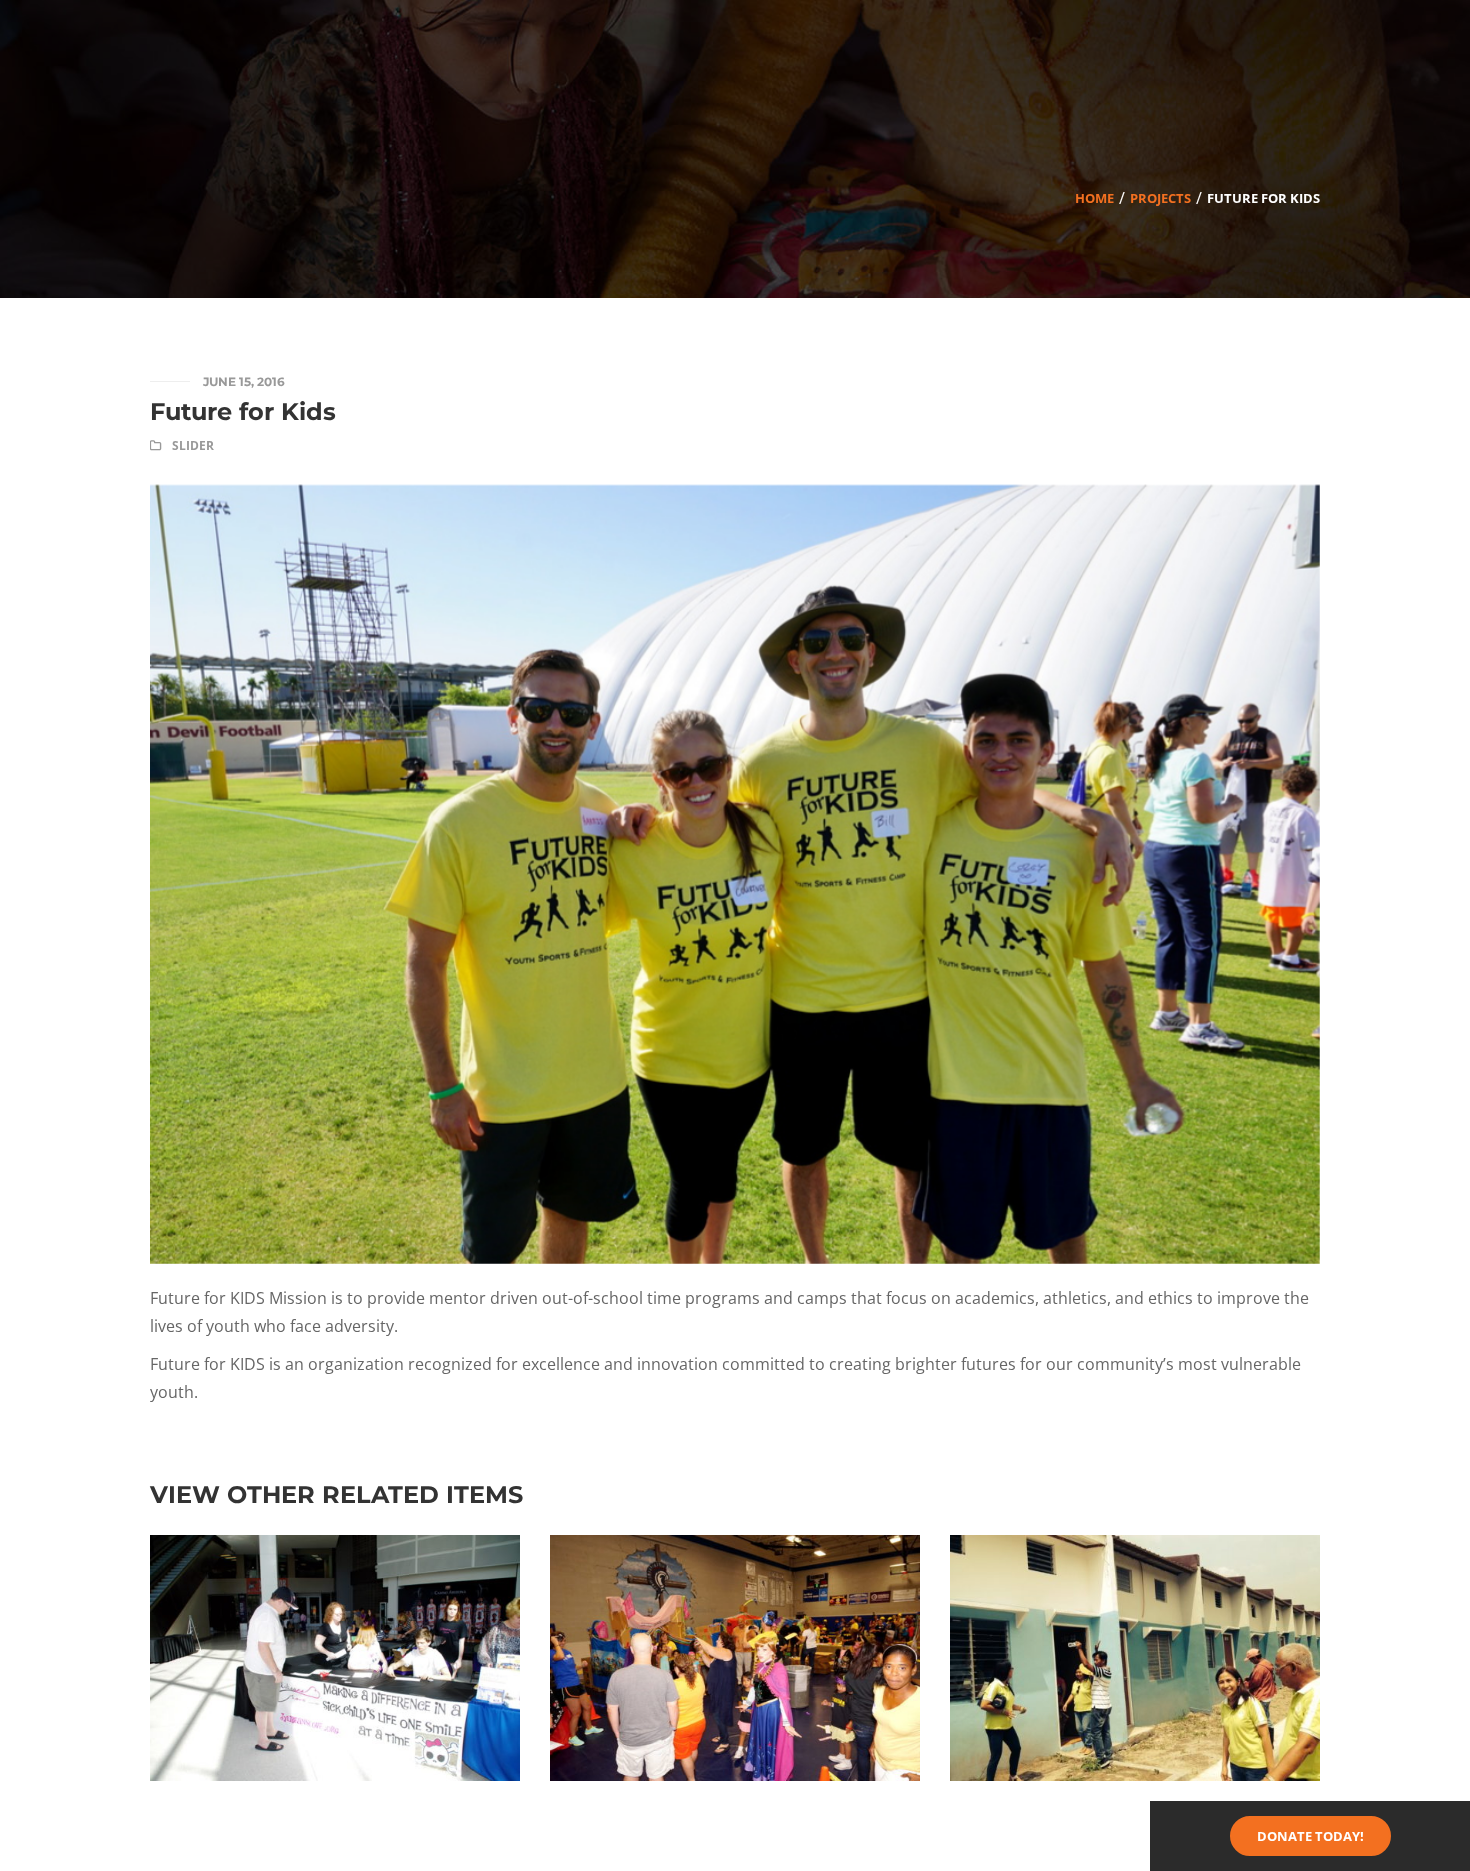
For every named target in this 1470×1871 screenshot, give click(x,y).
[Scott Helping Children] (334, 1549)
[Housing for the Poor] (1134, 1549)
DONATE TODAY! (1310, 1836)
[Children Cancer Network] (734, 1549)
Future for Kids (243, 411)
